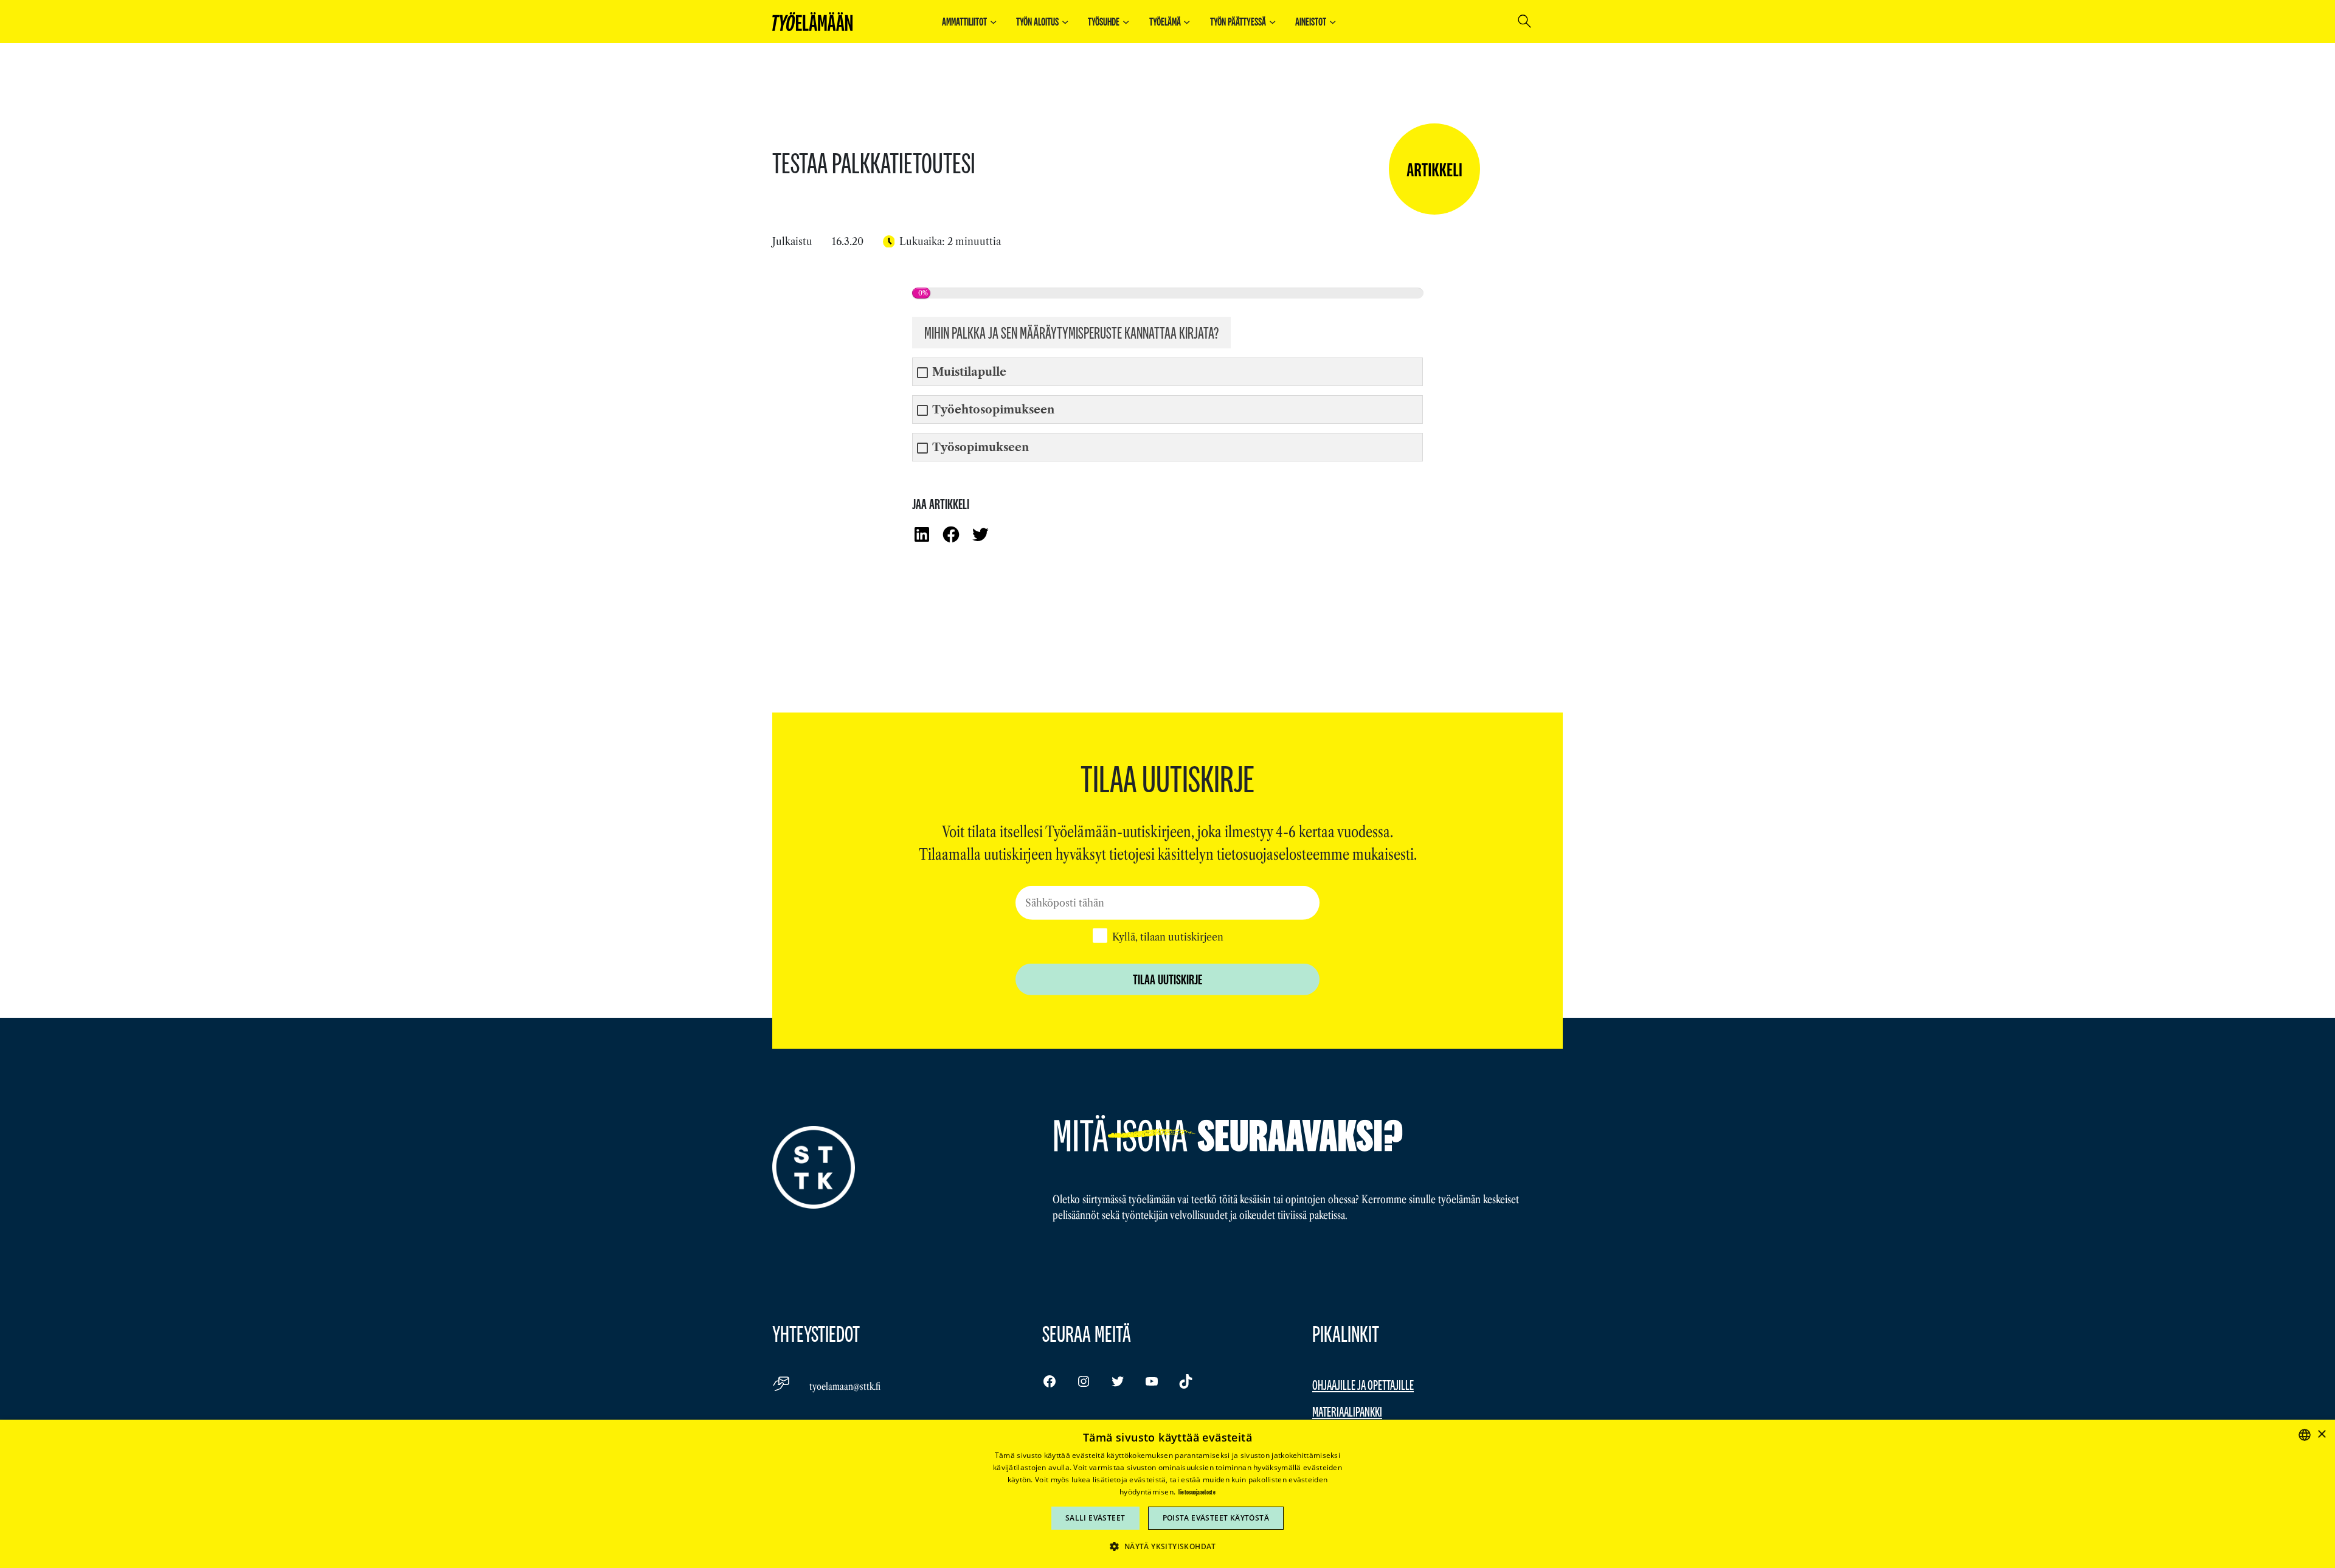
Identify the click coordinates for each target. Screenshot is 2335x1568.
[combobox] (2305, 1435)
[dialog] (1167, 1494)
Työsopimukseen (981, 448)
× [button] (2321, 1435)
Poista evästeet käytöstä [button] (1216, 1518)
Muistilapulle (969, 372)
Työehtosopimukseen (993, 410)
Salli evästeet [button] (1095, 1518)
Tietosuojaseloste (1197, 1492)
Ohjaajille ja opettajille (1363, 1385)
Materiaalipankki (1347, 1411)
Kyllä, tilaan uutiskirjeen (1168, 936)
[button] (1167, 1546)
